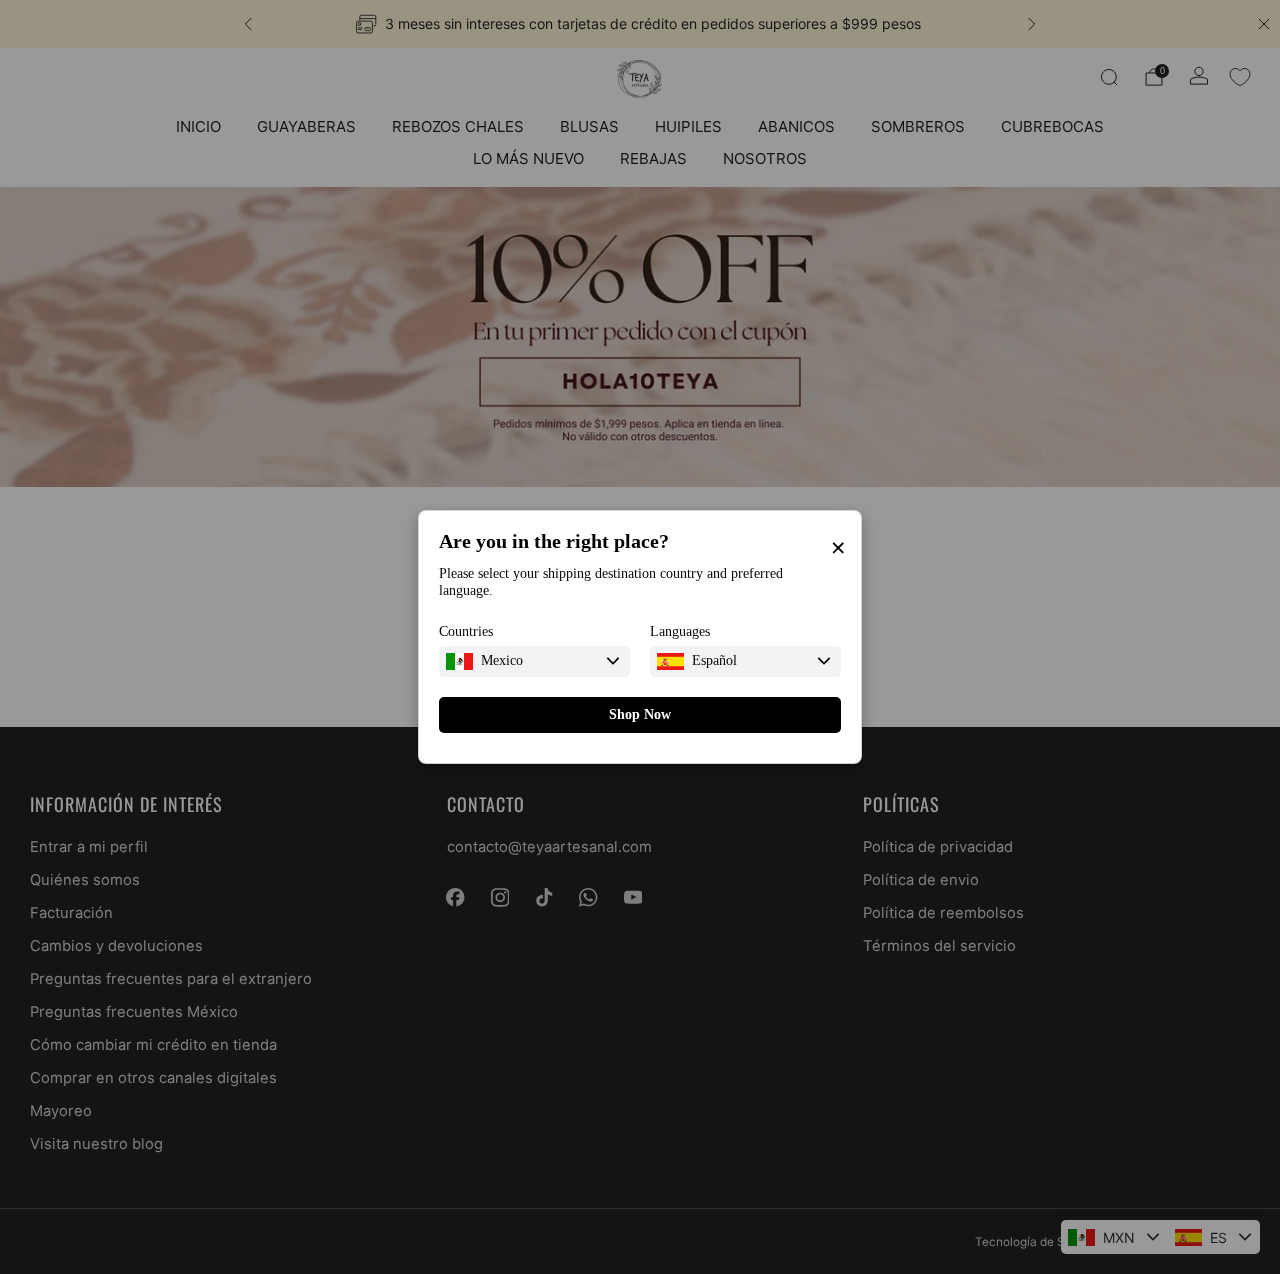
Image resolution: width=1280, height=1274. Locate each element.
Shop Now (640, 714)
